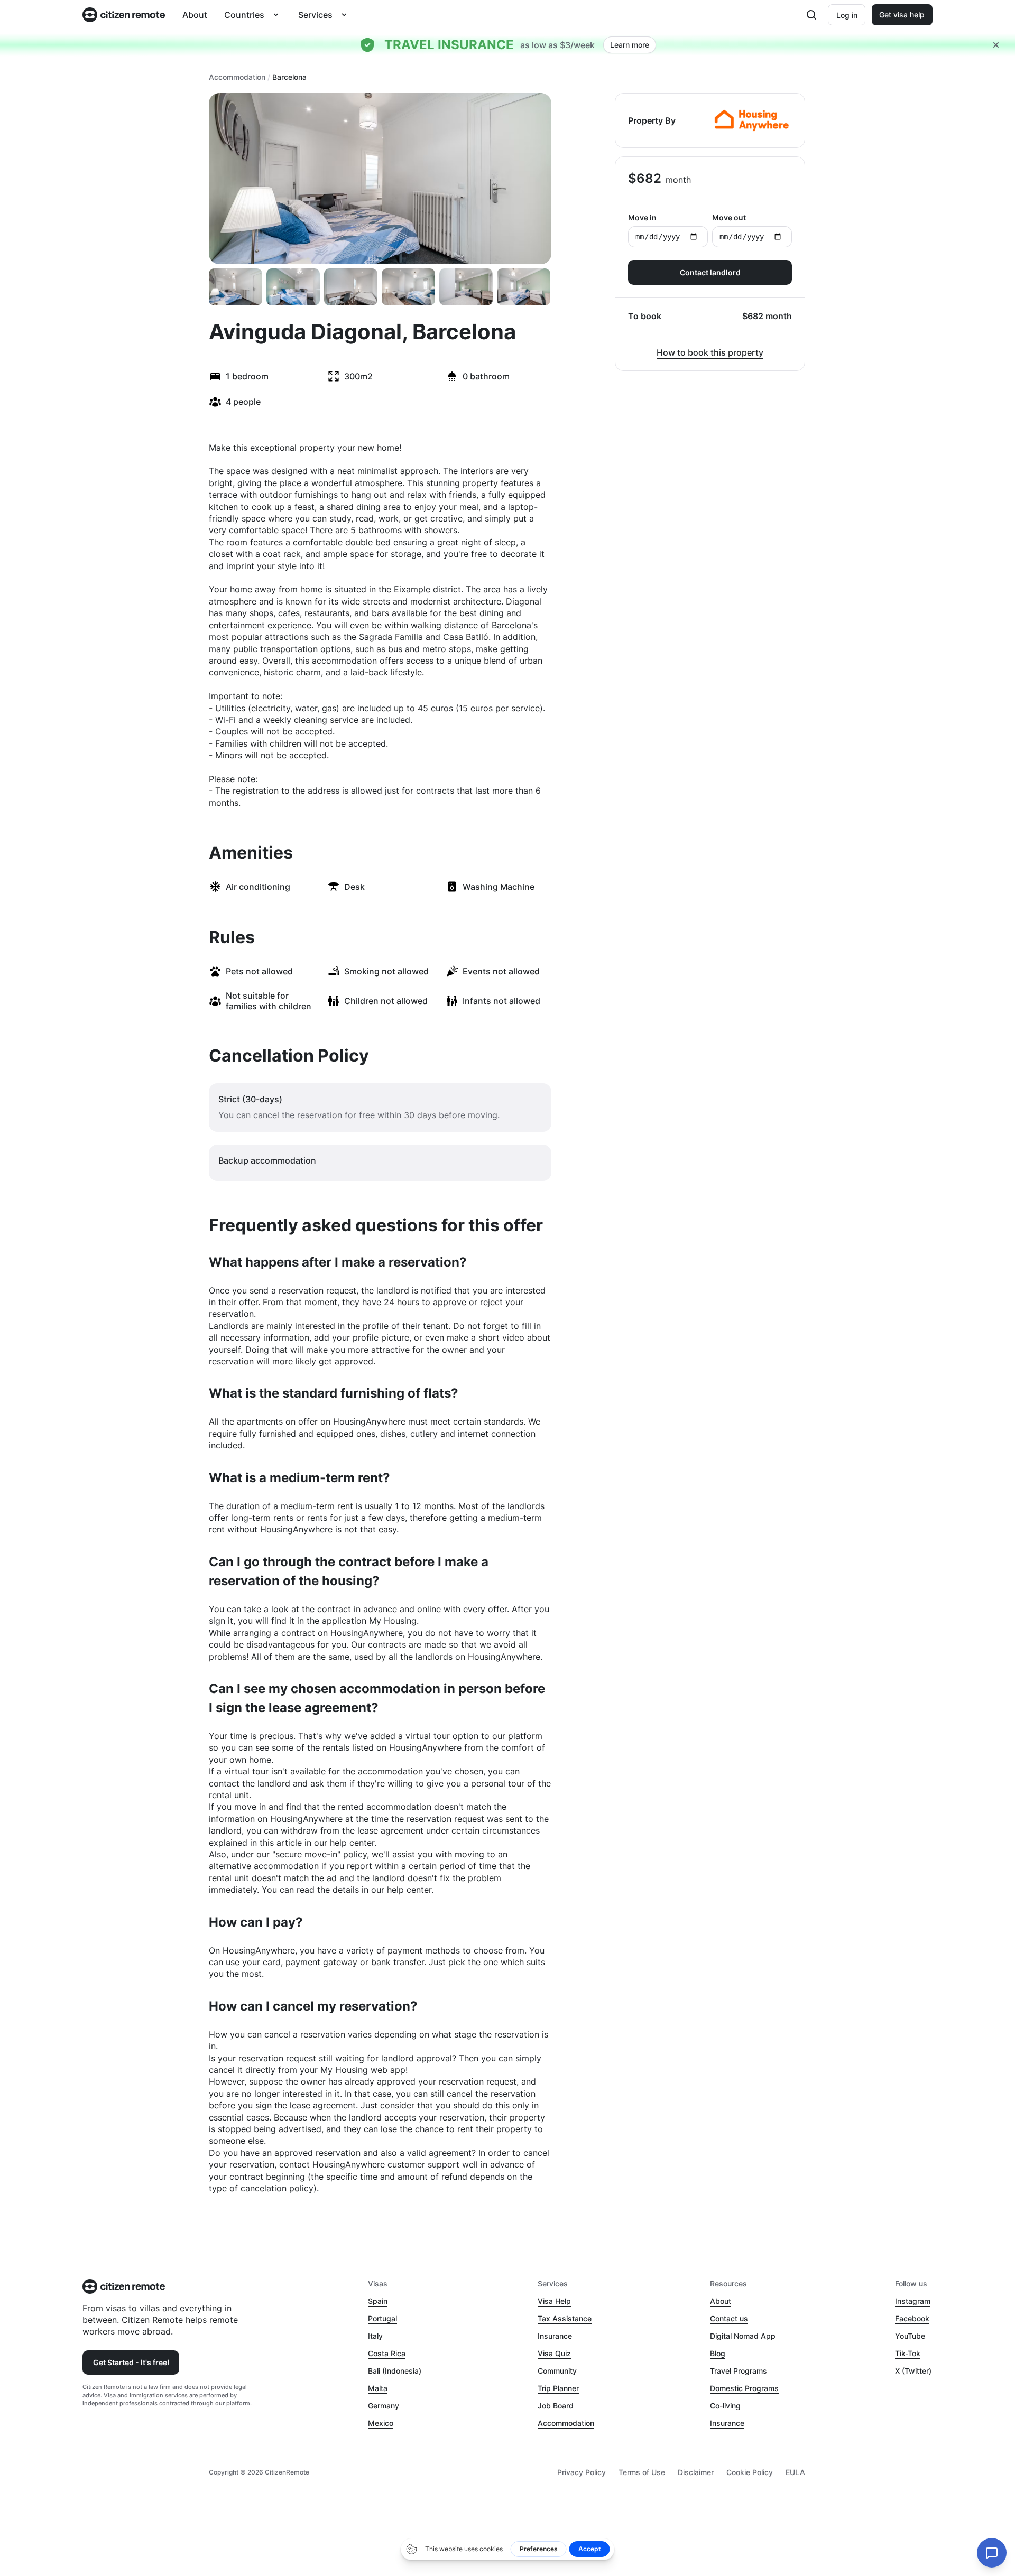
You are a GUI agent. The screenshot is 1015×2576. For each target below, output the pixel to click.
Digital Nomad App (743, 2336)
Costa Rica (387, 2353)
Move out (729, 217)
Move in (642, 217)
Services (315, 15)
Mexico (381, 2423)
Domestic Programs (744, 2388)
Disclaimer (696, 2472)
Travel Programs (739, 2371)
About (195, 15)
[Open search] (811, 15)
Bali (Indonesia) (395, 2371)
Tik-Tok (908, 2353)
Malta (378, 2388)
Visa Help (554, 2301)
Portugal (382, 2318)
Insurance (555, 2336)
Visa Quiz (554, 2353)
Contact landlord (710, 272)
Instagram (913, 2301)
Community (557, 2371)
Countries (244, 15)
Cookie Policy (750, 2472)
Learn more (630, 45)
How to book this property (710, 352)
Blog (718, 2353)
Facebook (912, 2318)
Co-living (725, 2406)
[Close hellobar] (996, 45)
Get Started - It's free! (131, 2362)
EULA (795, 2472)
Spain (378, 2301)
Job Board (556, 2406)
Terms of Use (642, 2472)
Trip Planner (558, 2388)
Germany (384, 2406)
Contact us (729, 2318)
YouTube (910, 2336)
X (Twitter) (913, 2371)
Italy (375, 2336)
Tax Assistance (565, 2318)
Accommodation (237, 77)
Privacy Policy (582, 2472)
